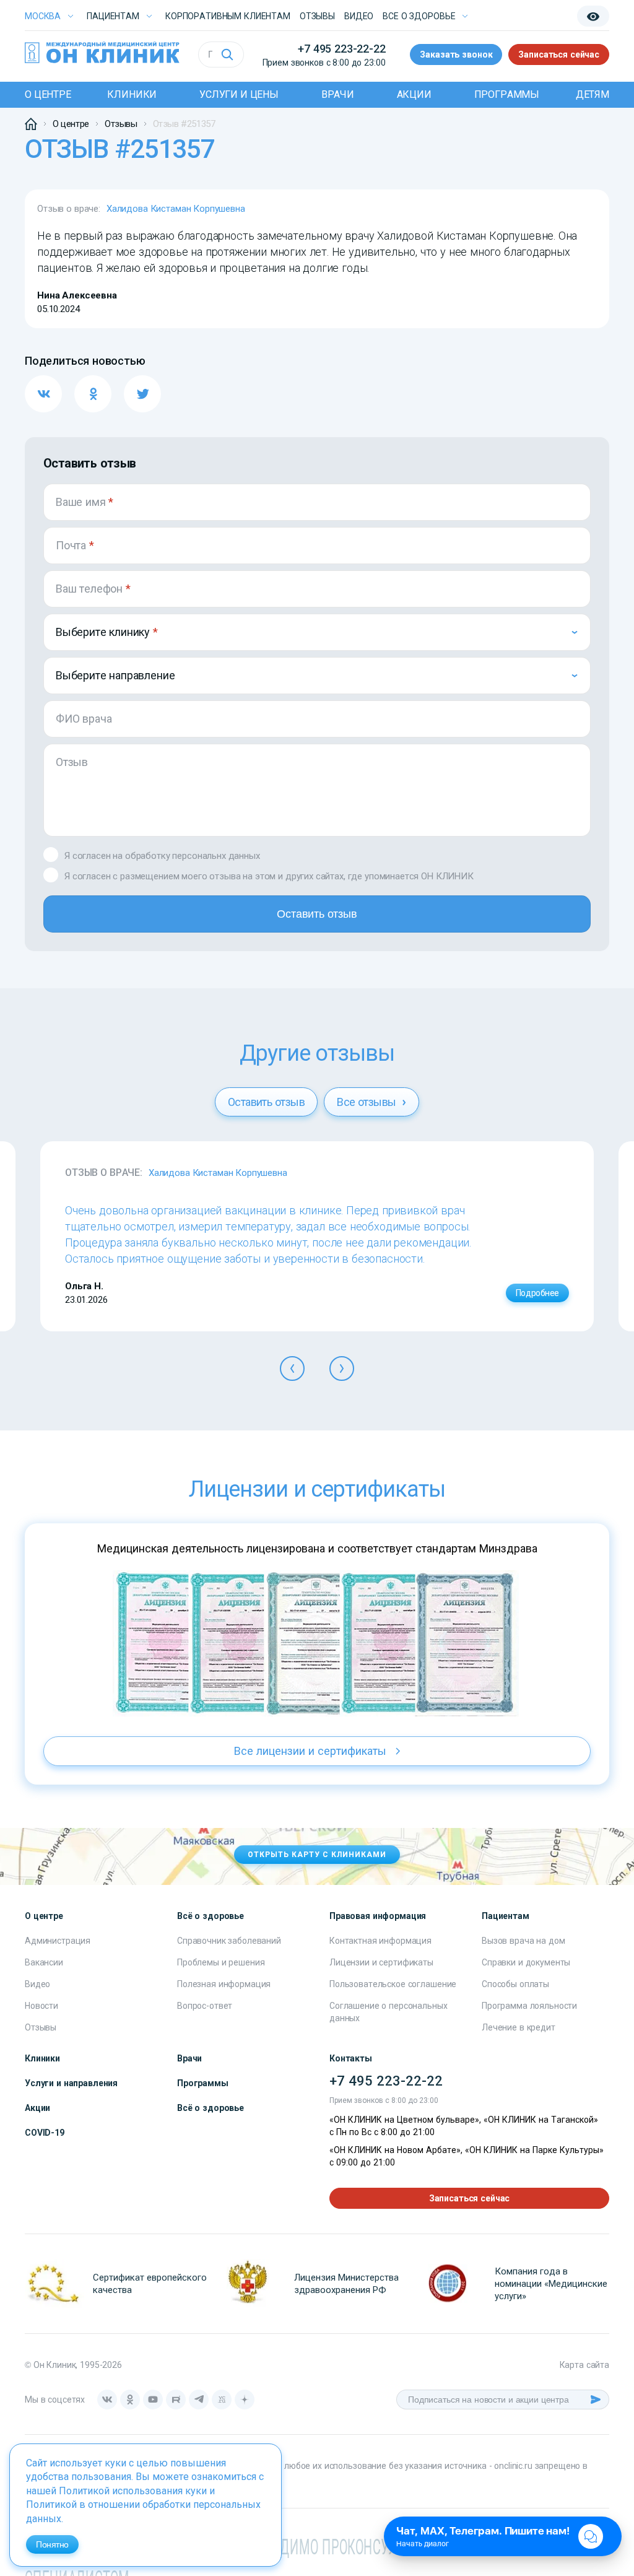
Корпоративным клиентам (228, 16)
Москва (43, 16)
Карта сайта (584, 2365)
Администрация (58, 1941)
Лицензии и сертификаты (381, 1962)
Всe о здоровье (419, 16)
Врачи (338, 94)
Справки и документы (526, 1962)
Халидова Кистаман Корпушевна (176, 209)
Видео (37, 1984)
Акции (414, 94)
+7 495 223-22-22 (341, 49)
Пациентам (113, 16)
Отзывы (317, 16)
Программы (507, 94)
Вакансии (44, 1962)
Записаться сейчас (559, 54)
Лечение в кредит (519, 2027)
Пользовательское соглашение (393, 1984)
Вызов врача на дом (523, 1941)
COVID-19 (45, 2133)
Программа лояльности (529, 2006)
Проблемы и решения (221, 1962)
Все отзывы (368, 1102)
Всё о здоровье (211, 2108)
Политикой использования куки (133, 2491)
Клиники (132, 94)
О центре (48, 94)
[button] (292, 1368)
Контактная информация (380, 1941)
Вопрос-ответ (205, 2006)
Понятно (52, 2544)
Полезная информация (224, 1984)
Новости (41, 2006)
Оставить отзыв (317, 914)
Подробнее (537, 1293)
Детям (593, 94)
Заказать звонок (456, 54)
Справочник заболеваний (229, 1941)
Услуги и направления (71, 2083)
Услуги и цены (239, 94)
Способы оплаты (515, 1984)
